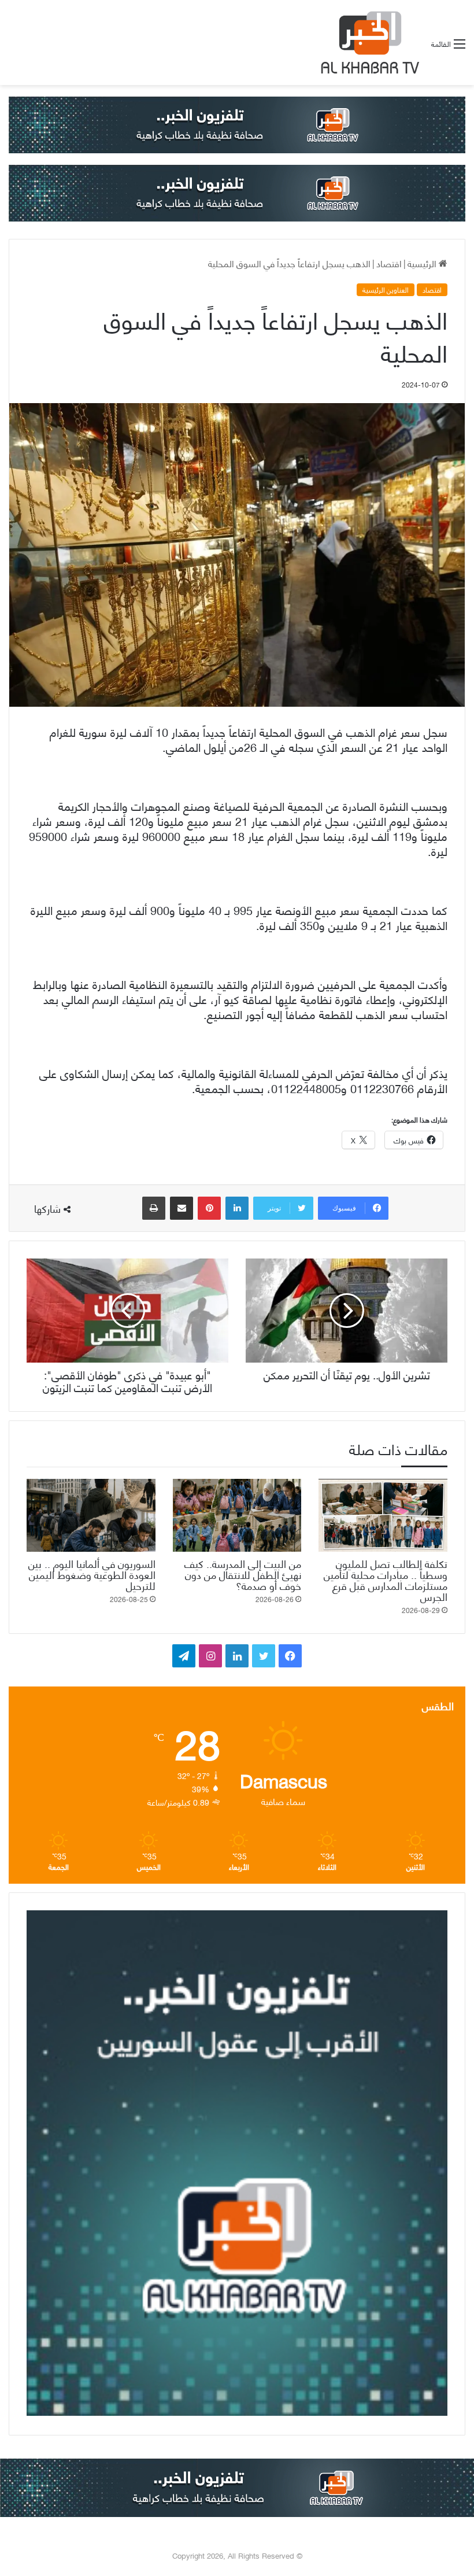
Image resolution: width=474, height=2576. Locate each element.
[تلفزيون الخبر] (368, 43)
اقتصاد (389, 263)
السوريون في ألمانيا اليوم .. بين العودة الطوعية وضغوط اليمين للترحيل (92, 1574)
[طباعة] (154, 1208)
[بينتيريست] (209, 1208)
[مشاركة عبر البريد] (182, 1208)
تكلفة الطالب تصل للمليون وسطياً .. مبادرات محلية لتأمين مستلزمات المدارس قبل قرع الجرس (386, 1579)
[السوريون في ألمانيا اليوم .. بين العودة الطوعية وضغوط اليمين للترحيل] (91, 1515)
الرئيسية (423, 263)
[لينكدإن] (237, 1208)
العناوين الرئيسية (386, 290)
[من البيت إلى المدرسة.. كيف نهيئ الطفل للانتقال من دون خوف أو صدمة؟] (237, 1515)
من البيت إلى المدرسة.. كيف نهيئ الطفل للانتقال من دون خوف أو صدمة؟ (243, 1574)
